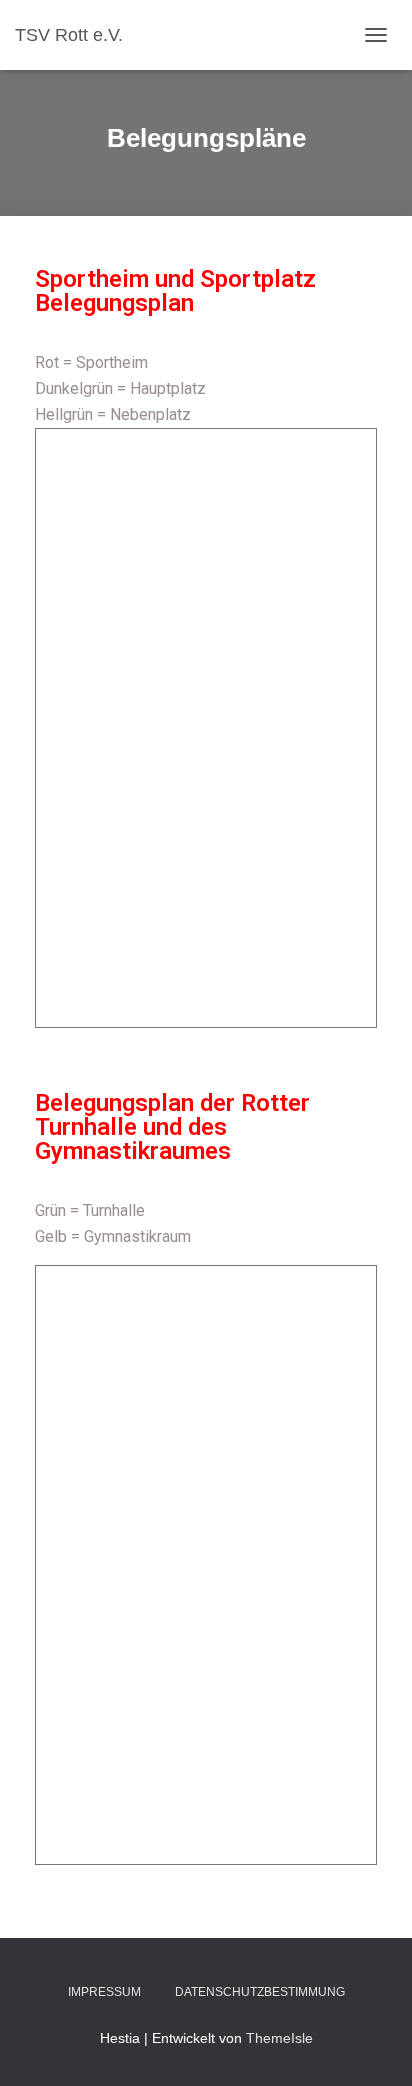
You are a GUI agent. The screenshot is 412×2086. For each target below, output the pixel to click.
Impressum (104, 1992)
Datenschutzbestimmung (260, 1992)
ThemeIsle (279, 2038)
